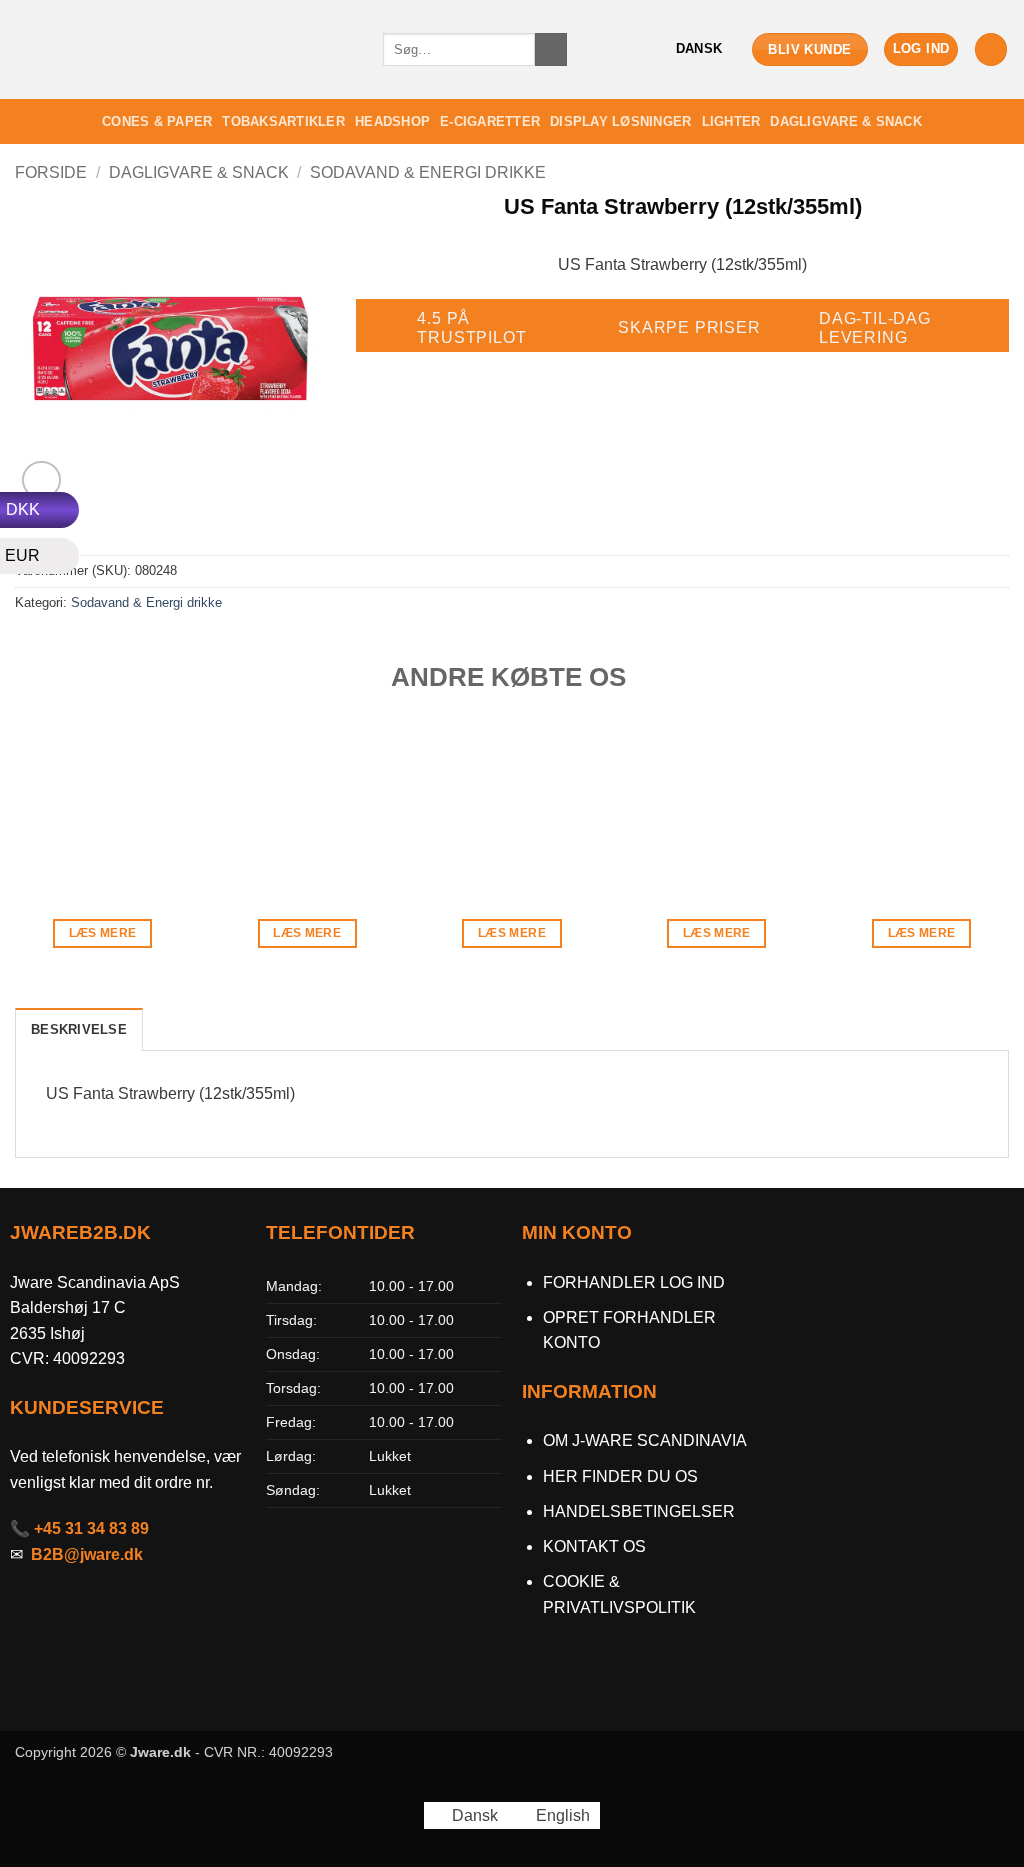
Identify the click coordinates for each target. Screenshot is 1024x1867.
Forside (51, 172)
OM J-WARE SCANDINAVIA (645, 1440)
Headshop (392, 121)
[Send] (551, 50)
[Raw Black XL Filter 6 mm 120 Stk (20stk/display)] (921, 799)
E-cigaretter (490, 121)
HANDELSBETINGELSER (639, 1511)
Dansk (699, 48)
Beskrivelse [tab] (79, 1029)
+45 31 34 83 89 (91, 1528)
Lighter (731, 121)
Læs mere (103, 933)
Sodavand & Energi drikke (428, 172)
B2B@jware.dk (87, 1554)
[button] (921, 49)
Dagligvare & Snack (846, 121)
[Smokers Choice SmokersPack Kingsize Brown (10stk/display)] (307, 799)
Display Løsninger (620, 121)
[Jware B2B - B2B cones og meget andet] (184, 49)
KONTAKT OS (594, 1546)
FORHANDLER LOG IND (634, 1282)
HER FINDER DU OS (622, 1476)
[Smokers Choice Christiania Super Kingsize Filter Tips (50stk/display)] (716, 799)
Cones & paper (157, 121)
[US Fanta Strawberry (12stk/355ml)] (511, 799)
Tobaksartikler (283, 121)
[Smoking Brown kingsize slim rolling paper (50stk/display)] (102, 799)
